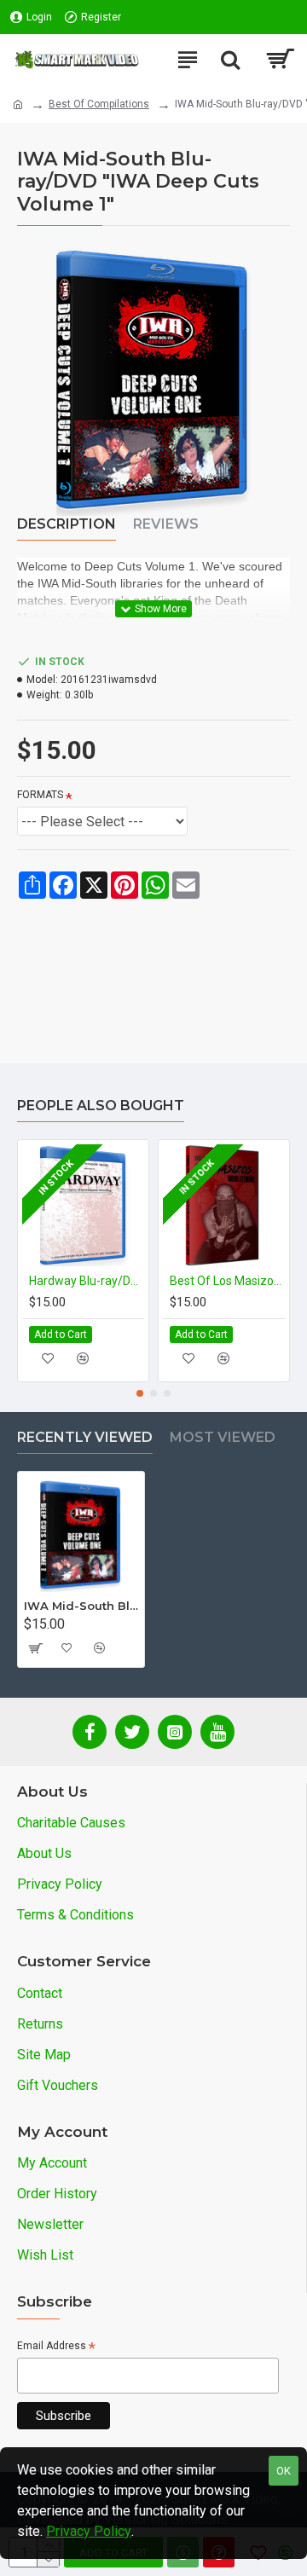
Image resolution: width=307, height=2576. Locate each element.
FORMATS (40, 795)
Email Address (56, 2347)
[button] (140, 1393)
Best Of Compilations (99, 104)
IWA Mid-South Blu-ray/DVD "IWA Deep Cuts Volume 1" (81, 1606)
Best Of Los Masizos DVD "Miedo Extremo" (227, 1281)
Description (67, 524)
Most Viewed (223, 1437)
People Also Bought (101, 1106)
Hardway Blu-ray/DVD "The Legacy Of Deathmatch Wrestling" (87, 1281)
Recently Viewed (85, 1437)
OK (284, 2471)
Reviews (166, 524)
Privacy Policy (89, 2531)
